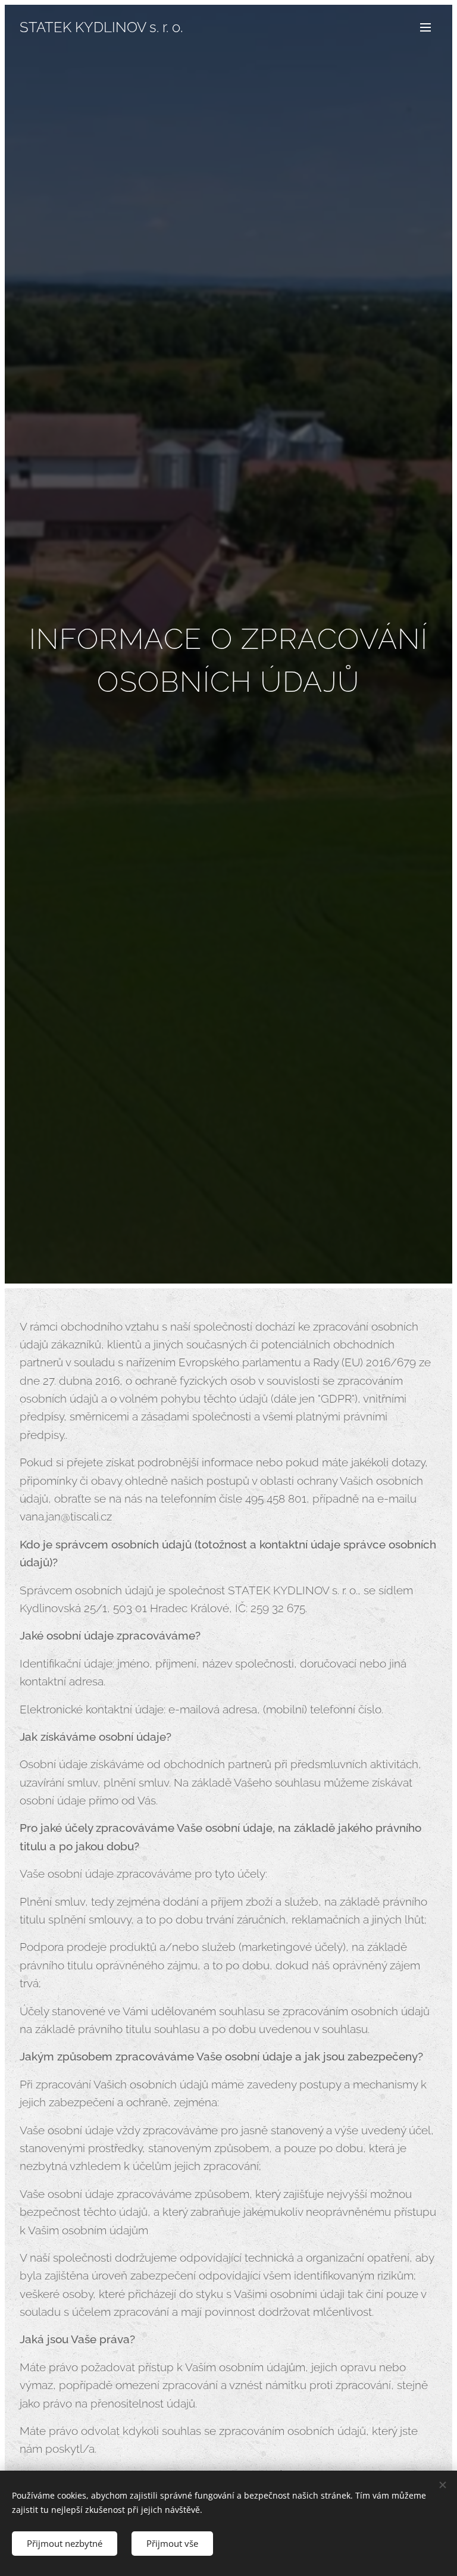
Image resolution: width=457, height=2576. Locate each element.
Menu (425, 27)
